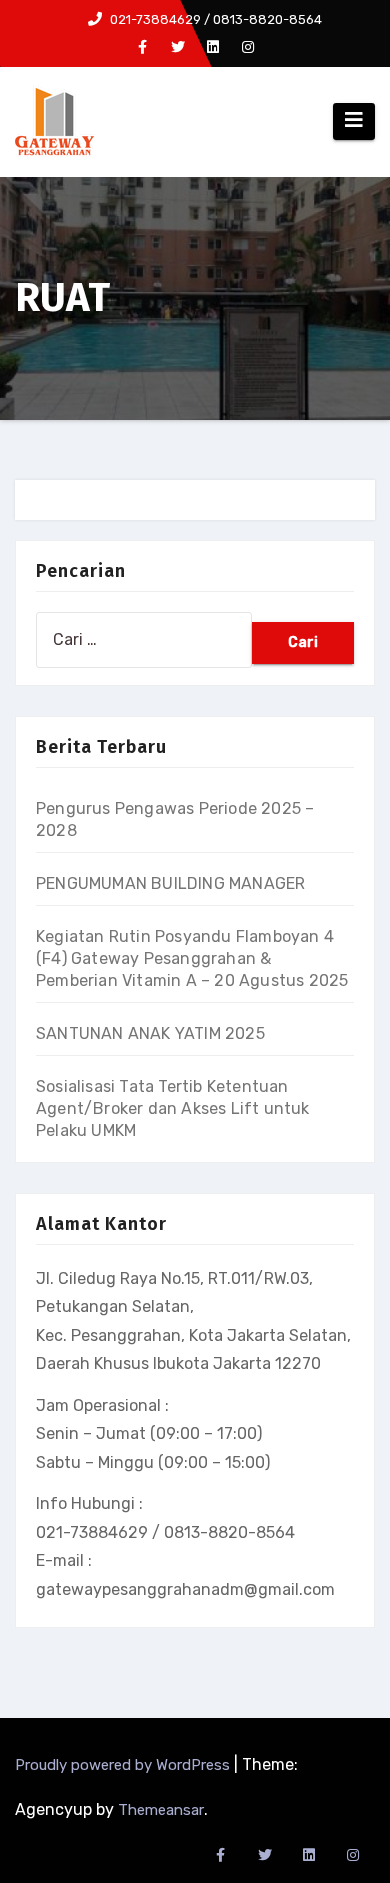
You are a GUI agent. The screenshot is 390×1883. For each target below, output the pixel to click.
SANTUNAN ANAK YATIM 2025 (150, 1033)
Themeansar (161, 1810)
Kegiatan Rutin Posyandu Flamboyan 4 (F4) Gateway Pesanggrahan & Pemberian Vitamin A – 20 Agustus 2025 (192, 958)
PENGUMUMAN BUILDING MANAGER (170, 883)
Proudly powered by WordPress (124, 1765)
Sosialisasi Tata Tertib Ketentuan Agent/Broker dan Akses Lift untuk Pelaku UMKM (173, 1108)
